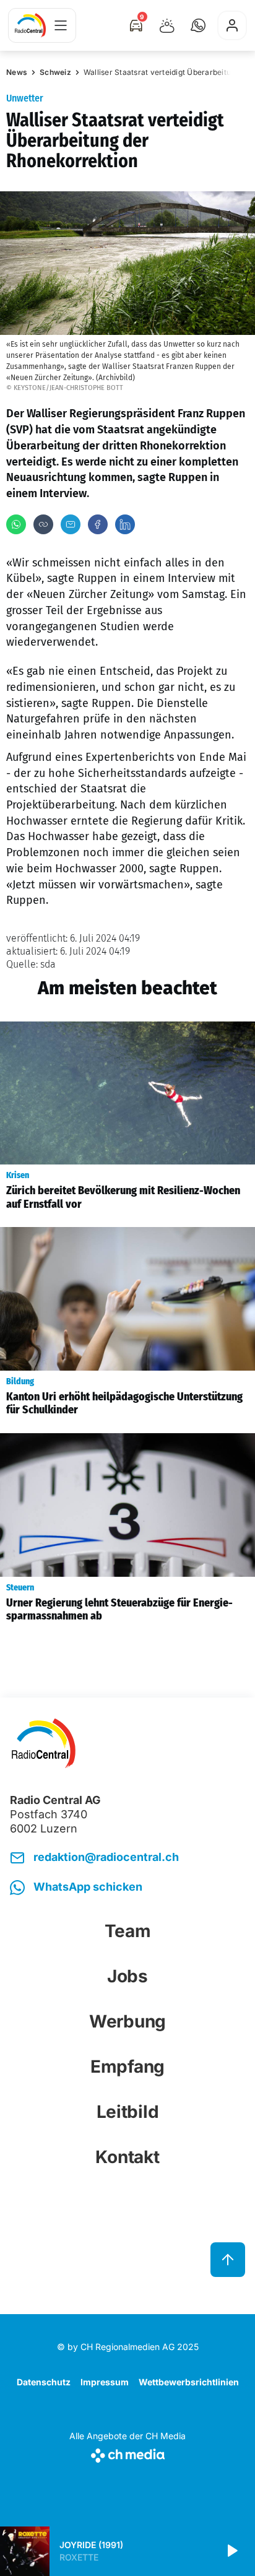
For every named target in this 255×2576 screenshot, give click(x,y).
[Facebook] (98, 524)
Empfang (127, 2066)
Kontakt (127, 2157)
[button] (198, 25)
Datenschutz (44, 2382)
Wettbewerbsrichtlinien (189, 2382)
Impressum (105, 2382)
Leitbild (128, 2112)
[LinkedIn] (125, 524)
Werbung (127, 2021)
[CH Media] (127, 2453)
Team (128, 1931)
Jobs (127, 1976)
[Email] (71, 524)
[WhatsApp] (16, 524)
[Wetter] (167, 25)
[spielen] (231, 2551)
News (17, 72)
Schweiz (55, 72)
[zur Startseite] (30, 25)
